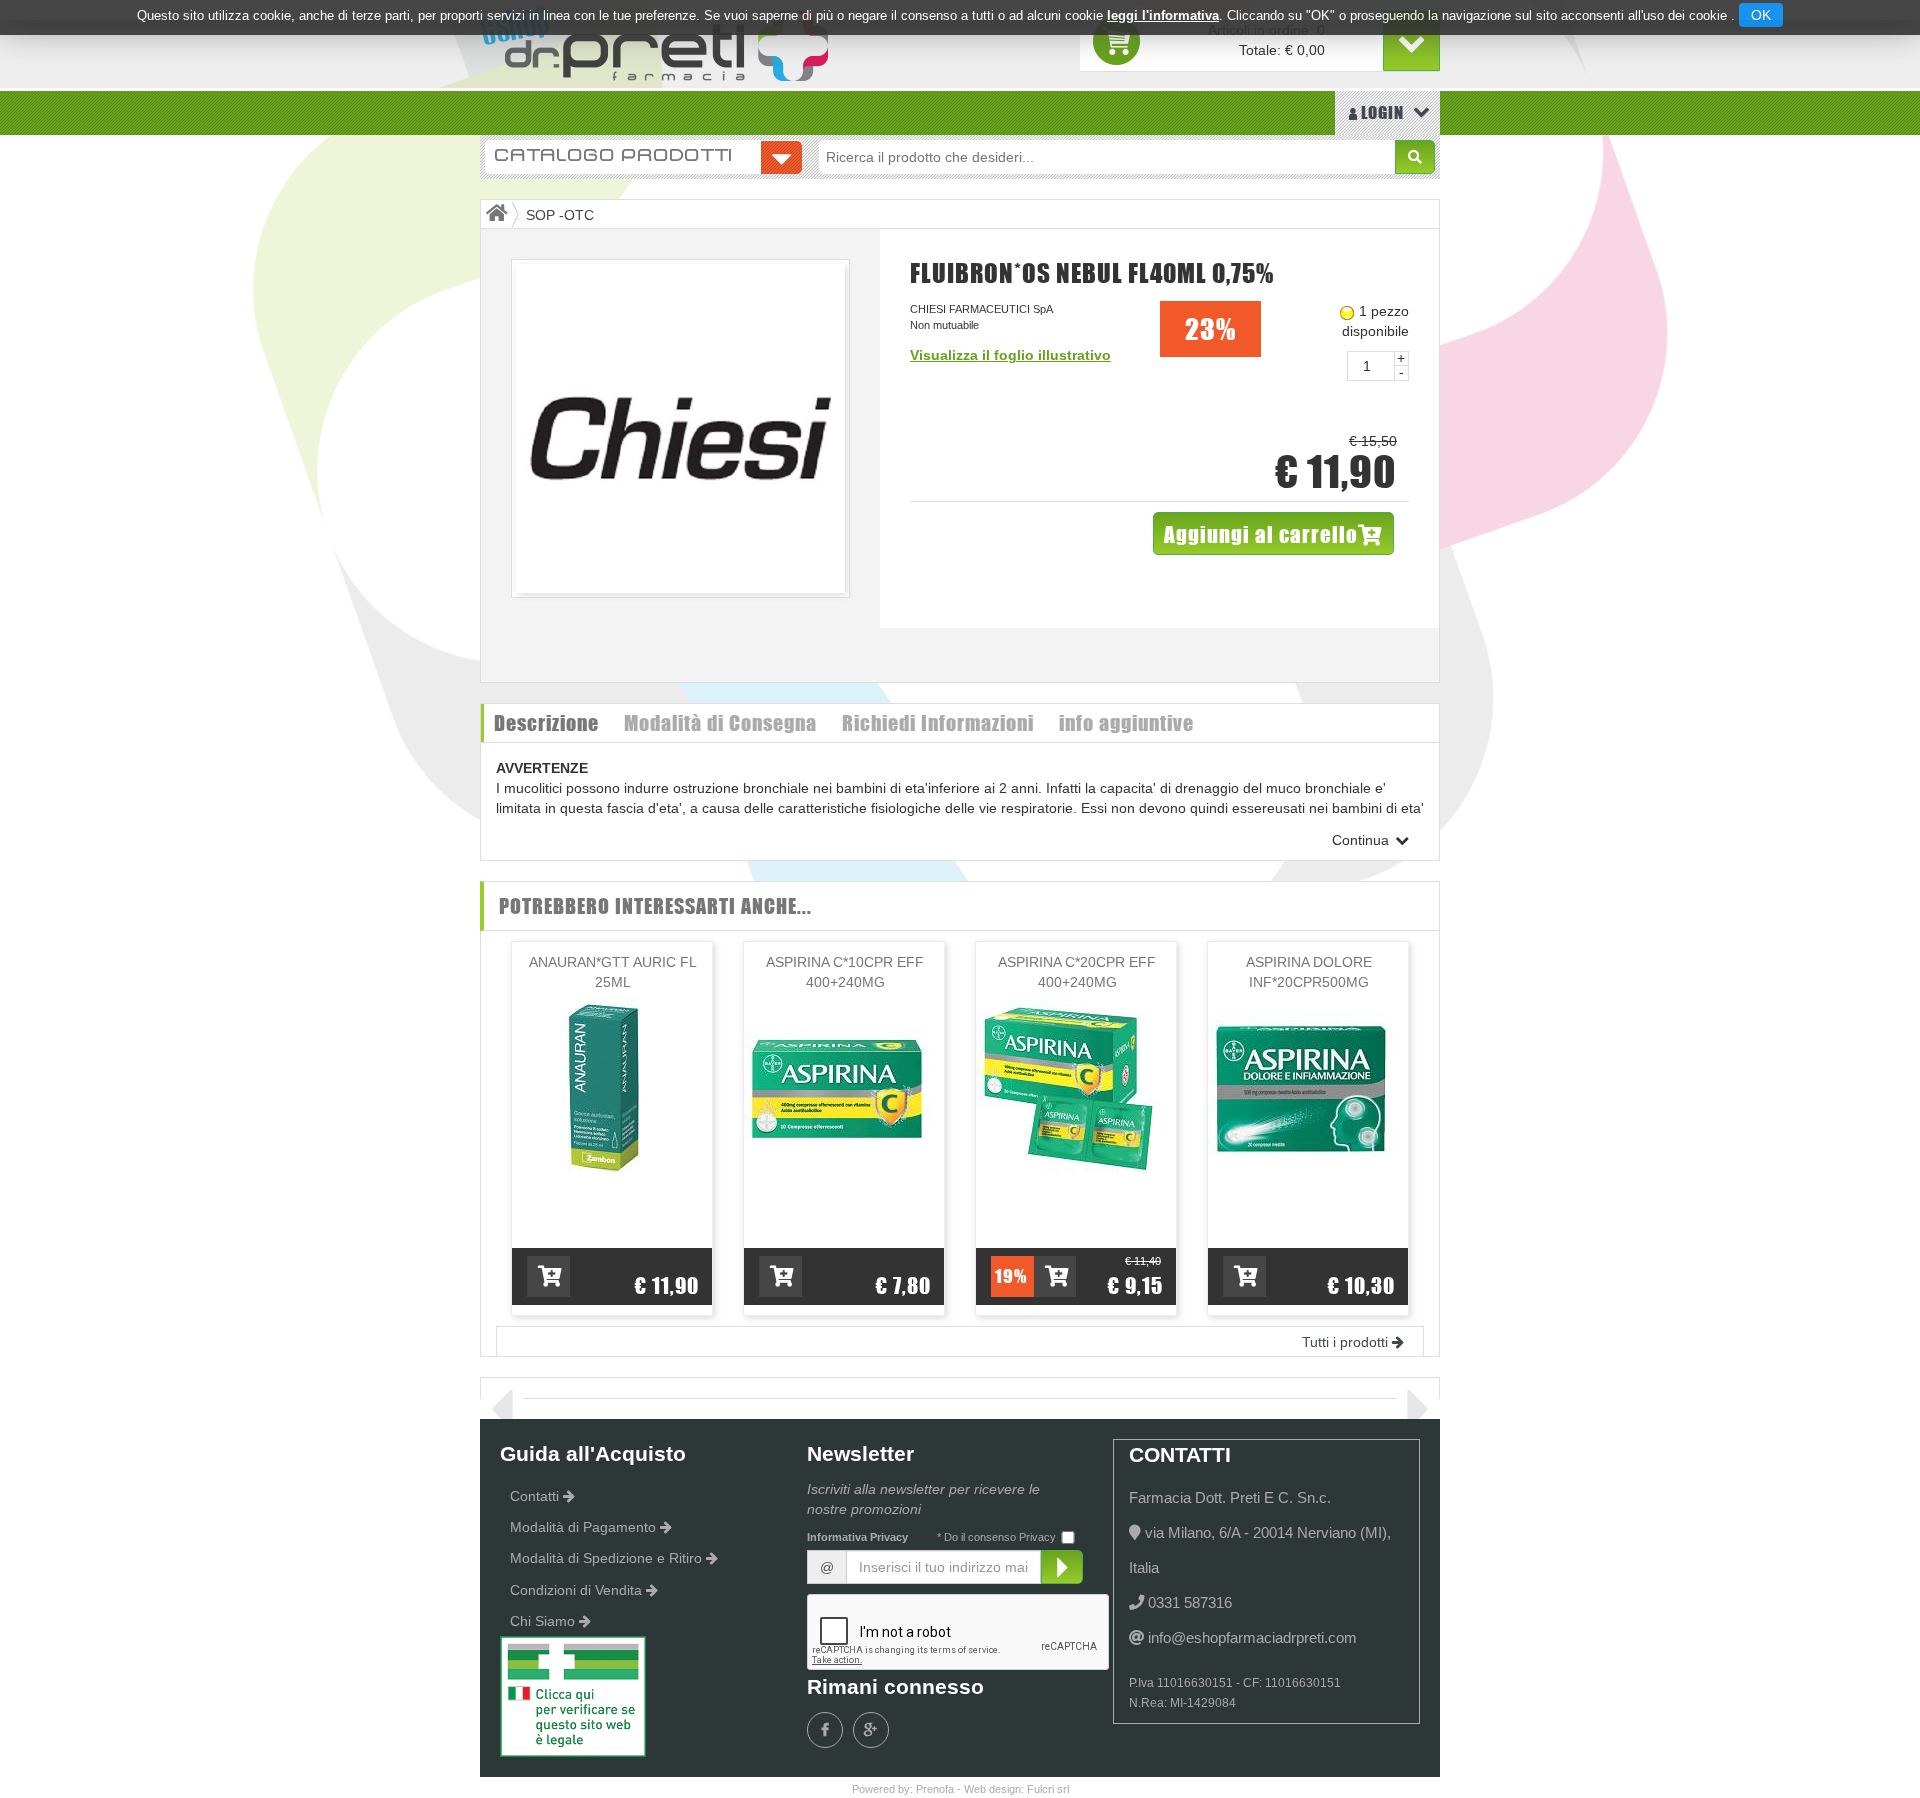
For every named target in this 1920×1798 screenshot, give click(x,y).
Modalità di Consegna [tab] (720, 722)
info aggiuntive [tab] (1126, 722)
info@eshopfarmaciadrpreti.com (1252, 1637)
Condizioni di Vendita (576, 1590)
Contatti (534, 1496)
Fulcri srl (1048, 1789)
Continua (1362, 840)
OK (1761, 15)
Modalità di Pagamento (583, 1527)
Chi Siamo (542, 1621)
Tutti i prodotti (1345, 1342)
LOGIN (1380, 112)
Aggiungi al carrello (1261, 534)
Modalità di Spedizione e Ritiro (606, 1558)
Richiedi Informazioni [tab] (938, 722)
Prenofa (935, 1789)
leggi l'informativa (1163, 15)
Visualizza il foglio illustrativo (1010, 355)
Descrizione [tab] (546, 722)
